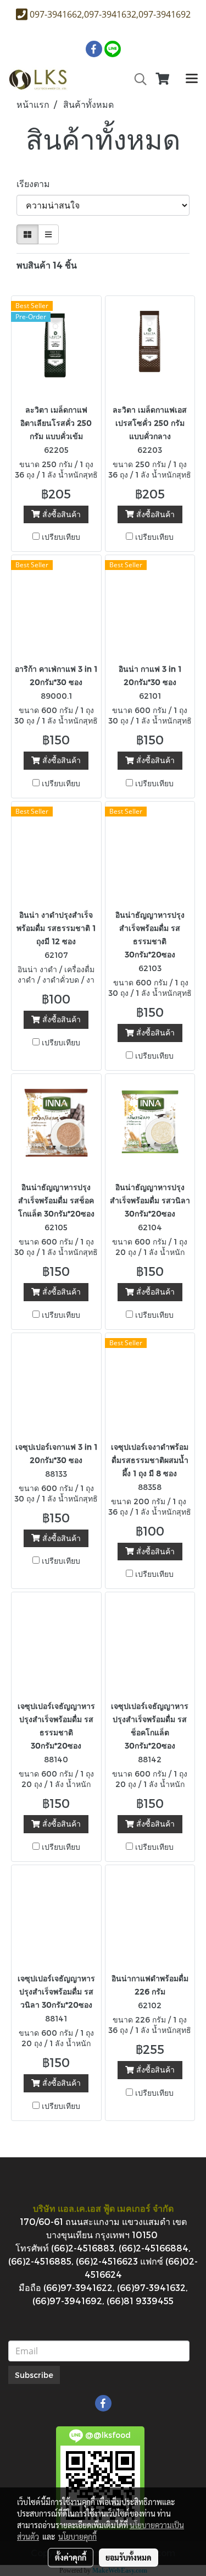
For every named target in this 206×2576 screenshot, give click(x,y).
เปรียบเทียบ (61, 537)
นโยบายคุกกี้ (77, 2536)
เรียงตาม (37, 183)
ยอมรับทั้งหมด (129, 2557)
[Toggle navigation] (192, 79)
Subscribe (34, 2375)
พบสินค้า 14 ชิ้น (47, 265)
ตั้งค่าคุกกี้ (71, 2557)
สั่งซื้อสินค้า (60, 514)
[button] (137, 79)
